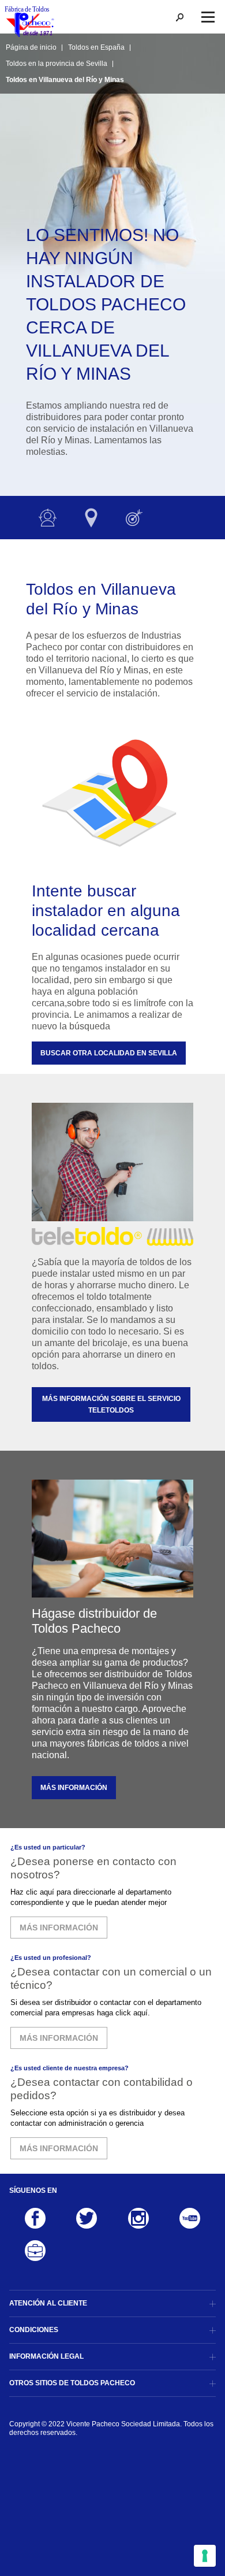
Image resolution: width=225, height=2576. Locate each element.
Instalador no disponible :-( (48, 518)
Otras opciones (134, 518)
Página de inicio (31, 47)
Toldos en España (96, 47)
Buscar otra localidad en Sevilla (109, 1053)
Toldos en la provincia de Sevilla (57, 64)
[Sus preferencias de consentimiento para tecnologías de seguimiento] (205, 2556)
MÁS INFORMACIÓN (74, 1788)
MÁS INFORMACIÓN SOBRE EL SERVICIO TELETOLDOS (111, 1404)
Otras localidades (91, 518)
